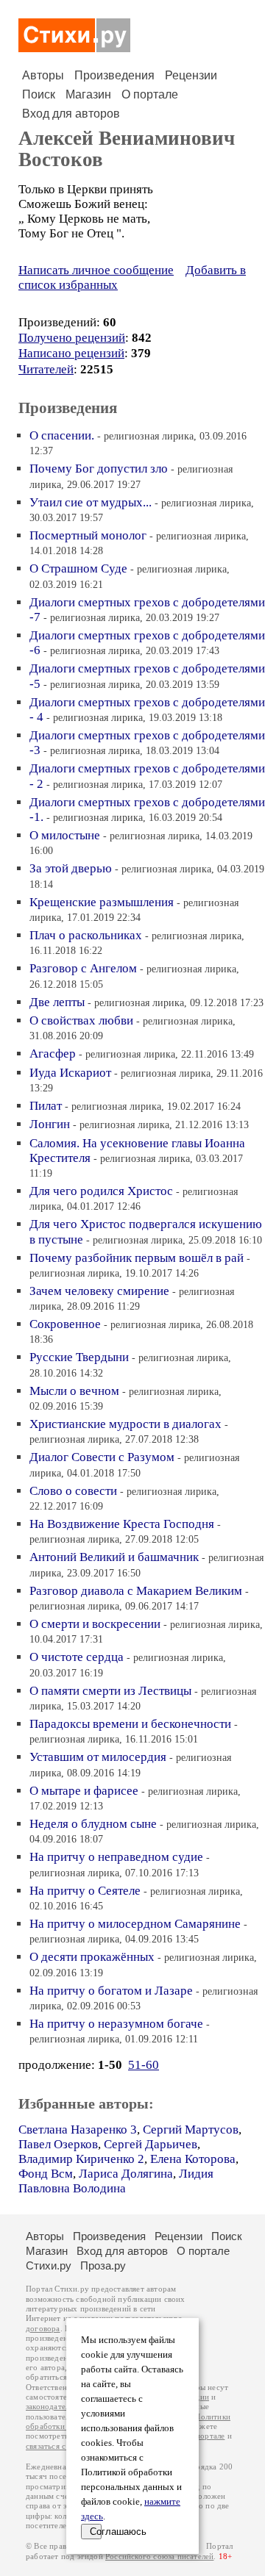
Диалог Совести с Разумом (102, 1457)
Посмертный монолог (88, 535)
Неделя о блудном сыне (93, 1824)
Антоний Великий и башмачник (114, 1557)
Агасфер (53, 1054)
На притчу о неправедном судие (116, 1857)
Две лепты (57, 1002)
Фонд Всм (46, 2174)
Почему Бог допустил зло (99, 469)
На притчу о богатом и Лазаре (111, 1991)
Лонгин (50, 1124)
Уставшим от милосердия (98, 1757)
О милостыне (65, 835)
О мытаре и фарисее (84, 1791)
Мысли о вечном (74, 1391)
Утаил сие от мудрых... (91, 502)
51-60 (144, 2065)
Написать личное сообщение (96, 270)
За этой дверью (71, 868)
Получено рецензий (72, 338)
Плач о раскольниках (86, 935)
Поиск (39, 94)
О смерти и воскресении (95, 1624)
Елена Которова (193, 2159)
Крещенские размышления (102, 902)
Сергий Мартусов (191, 2130)
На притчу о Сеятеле (85, 1891)
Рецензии (191, 75)
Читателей (46, 369)
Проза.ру (103, 2265)
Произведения (114, 75)
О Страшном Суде (78, 568)
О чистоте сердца (77, 1657)
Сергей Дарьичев (151, 2144)
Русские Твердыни (79, 1357)
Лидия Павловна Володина (116, 2181)
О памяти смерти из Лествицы (110, 1691)
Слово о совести (73, 1491)
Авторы (43, 75)
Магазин (88, 94)
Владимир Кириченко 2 (81, 2159)
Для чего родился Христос (101, 1191)
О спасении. (62, 435)
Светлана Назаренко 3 (78, 2130)
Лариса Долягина (126, 2174)
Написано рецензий (71, 353)
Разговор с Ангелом (83, 968)
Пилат (46, 1106)
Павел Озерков (58, 2144)
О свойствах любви (81, 1020)
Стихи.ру (49, 2265)
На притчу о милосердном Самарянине (135, 1924)
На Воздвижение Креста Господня (122, 1524)
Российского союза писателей (159, 2557)
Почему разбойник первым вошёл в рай (137, 1258)
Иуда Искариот (70, 1073)
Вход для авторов (71, 114)
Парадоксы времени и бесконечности (130, 1724)
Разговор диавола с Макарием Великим (136, 1591)
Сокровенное (65, 1324)
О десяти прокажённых (92, 1957)
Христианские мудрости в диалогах (126, 1424)
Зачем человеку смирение (99, 1291)
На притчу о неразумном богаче (116, 2024)
